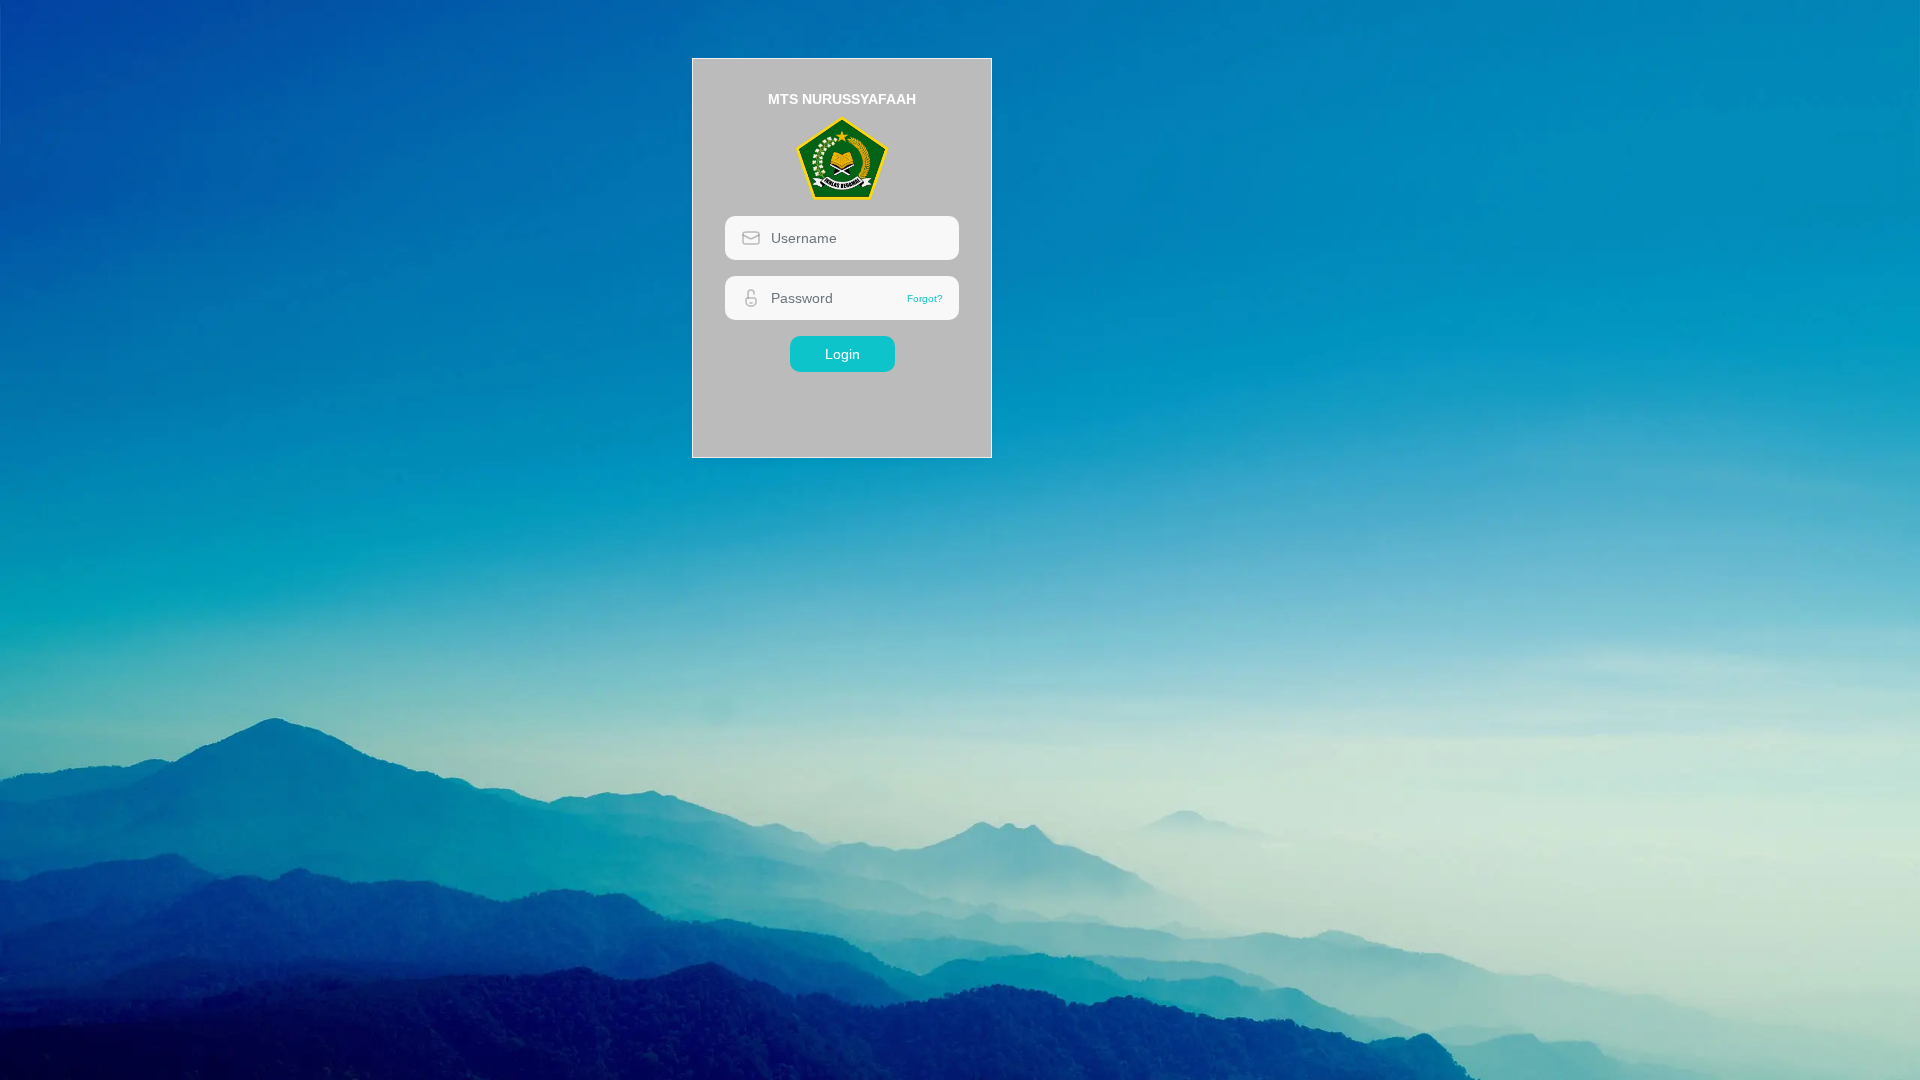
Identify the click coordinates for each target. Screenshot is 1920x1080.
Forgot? (925, 298)
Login (842, 354)
